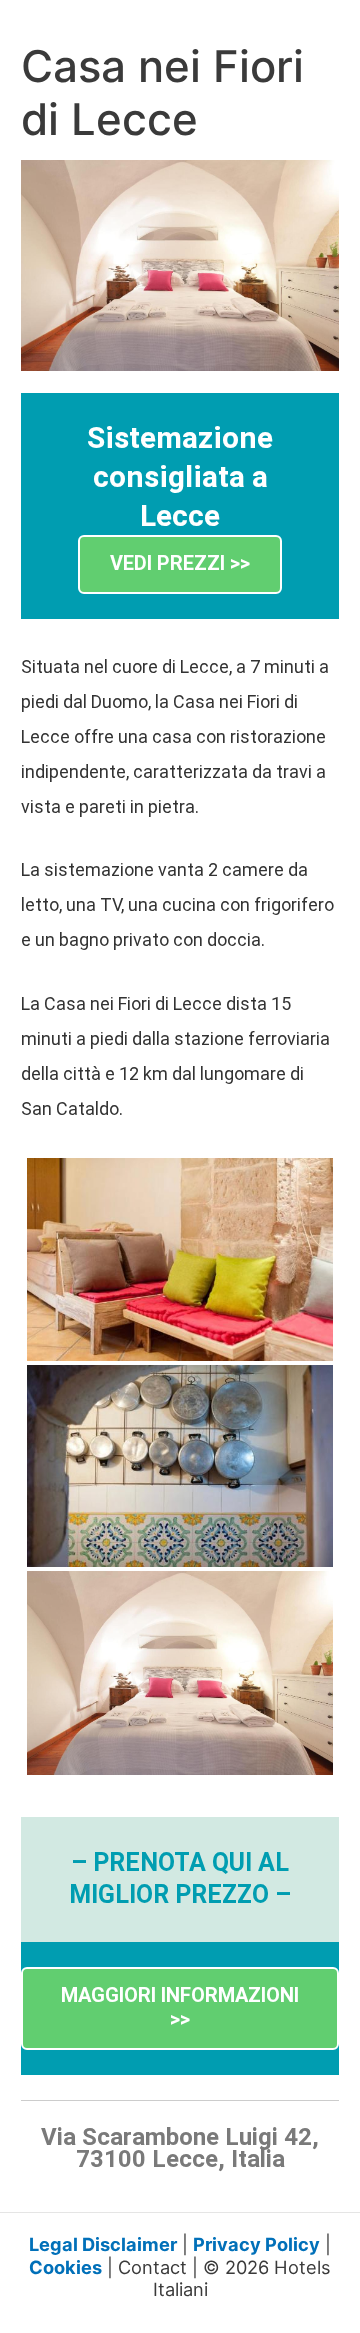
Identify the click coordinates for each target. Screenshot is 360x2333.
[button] (180, 564)
